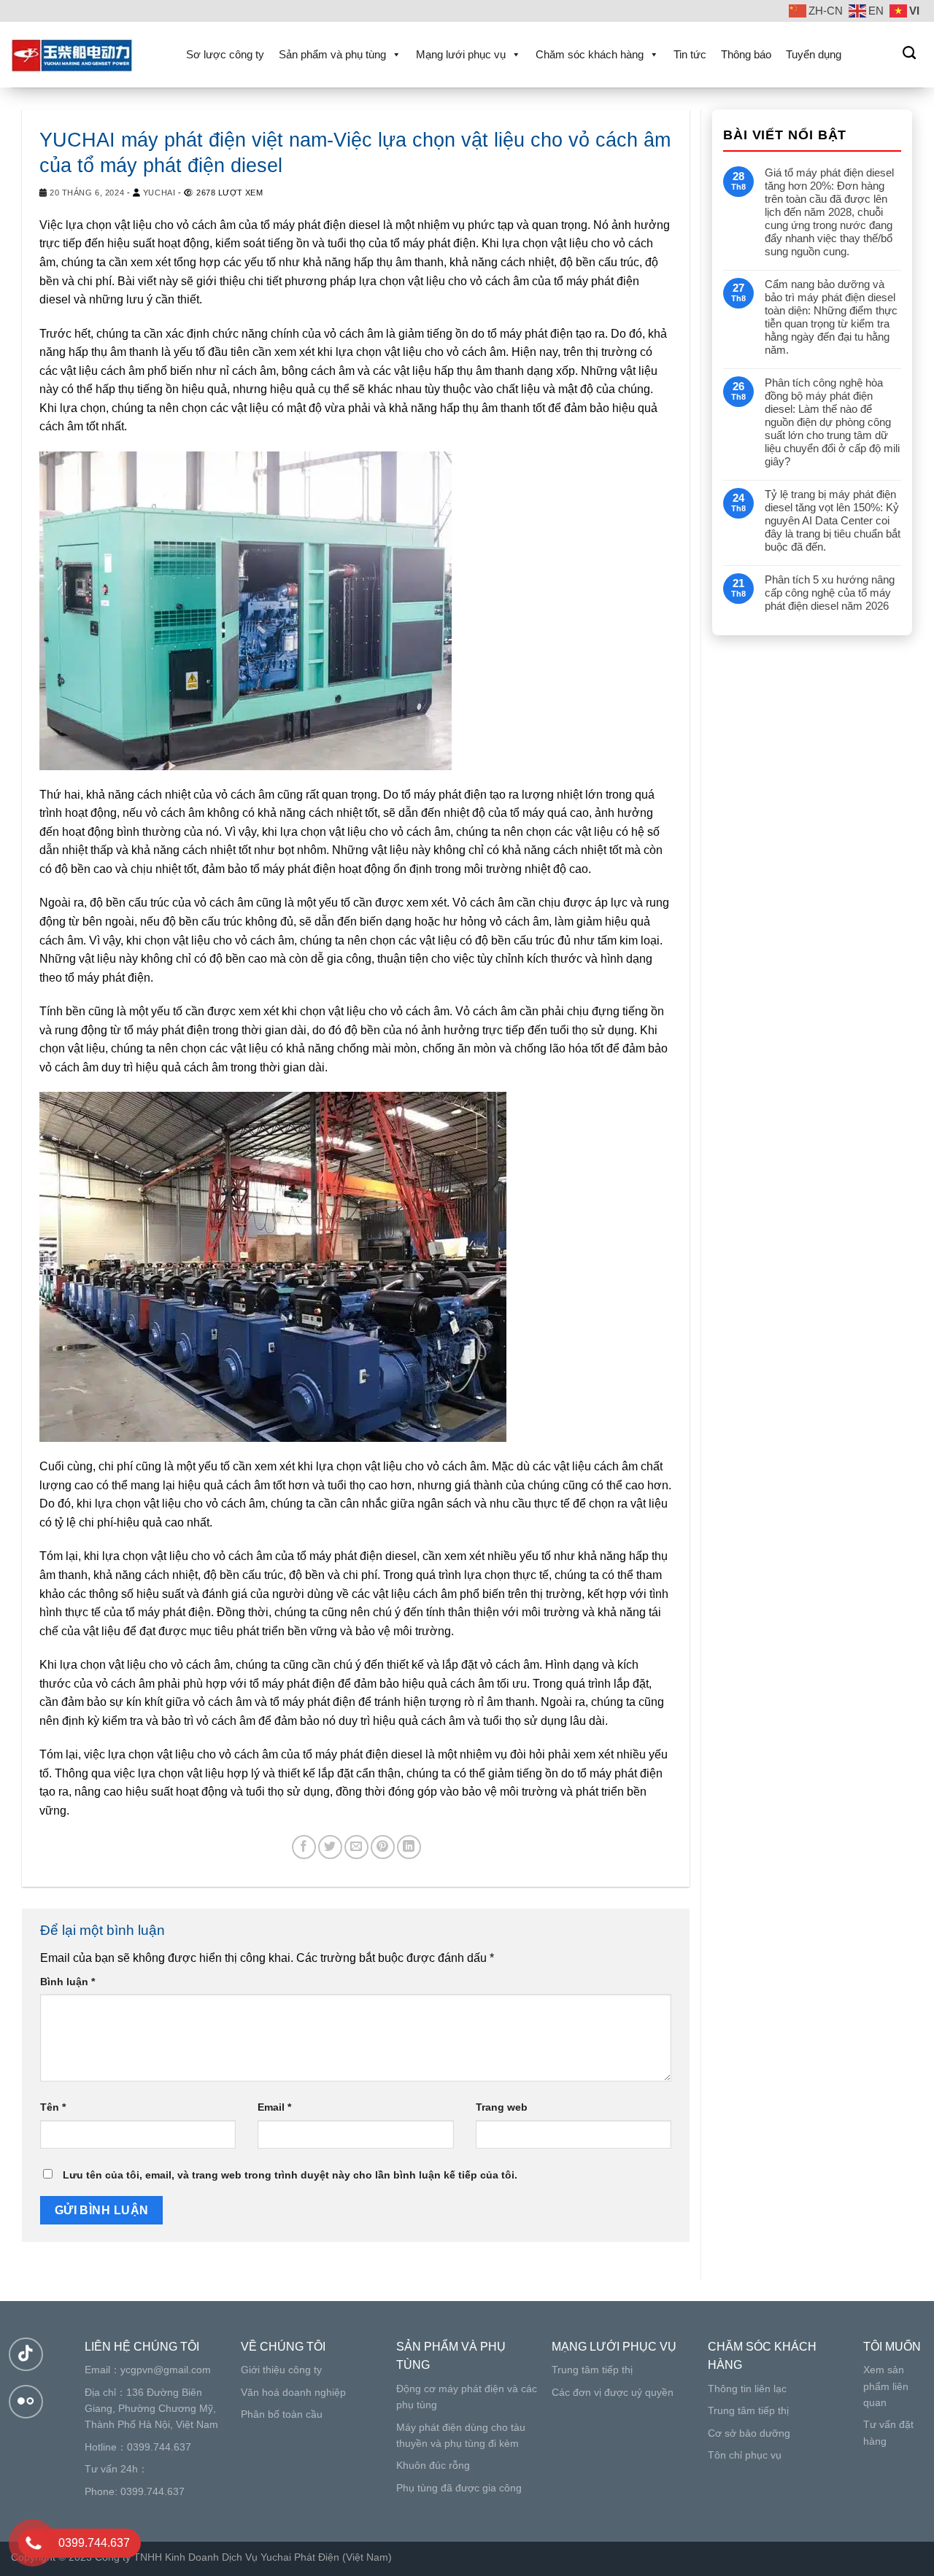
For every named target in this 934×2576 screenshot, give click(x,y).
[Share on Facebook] (304, 1847)
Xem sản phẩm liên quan (886, 2386)
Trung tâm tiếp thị (592, 2370)
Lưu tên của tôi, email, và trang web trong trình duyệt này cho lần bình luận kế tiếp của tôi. (290, 2175)
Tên (53, 2107)
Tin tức (690, 54)
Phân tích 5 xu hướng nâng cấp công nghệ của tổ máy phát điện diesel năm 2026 (830, 593)
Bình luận (67, 1982)
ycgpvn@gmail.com (166, 2370)
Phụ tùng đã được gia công (459, 2488)
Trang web (502, 2107)
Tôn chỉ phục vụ (745, 2455)
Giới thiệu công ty (281, 2370)
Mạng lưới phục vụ (461, 54)
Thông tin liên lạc (747, 2389)
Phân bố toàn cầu (282, 2414)
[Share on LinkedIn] (409, 1847)
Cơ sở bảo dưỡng (749, 2433)
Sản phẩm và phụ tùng (332, 54)
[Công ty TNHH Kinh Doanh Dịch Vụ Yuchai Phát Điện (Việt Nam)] (84, 55)
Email (274, 2107)
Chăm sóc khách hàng (590, 54)
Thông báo (746, 54)
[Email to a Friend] (356, 1847)
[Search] (909, 53)
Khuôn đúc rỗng (433, 2465)
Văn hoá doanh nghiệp (293, 2392)
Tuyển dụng (814, 54)
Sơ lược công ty (225, 54)
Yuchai (159, 193)
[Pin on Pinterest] (383, 1847)
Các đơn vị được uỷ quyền (613, 2392)
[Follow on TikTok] (26, 2355)
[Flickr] (26, 2402)
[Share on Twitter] (330, 1847)
